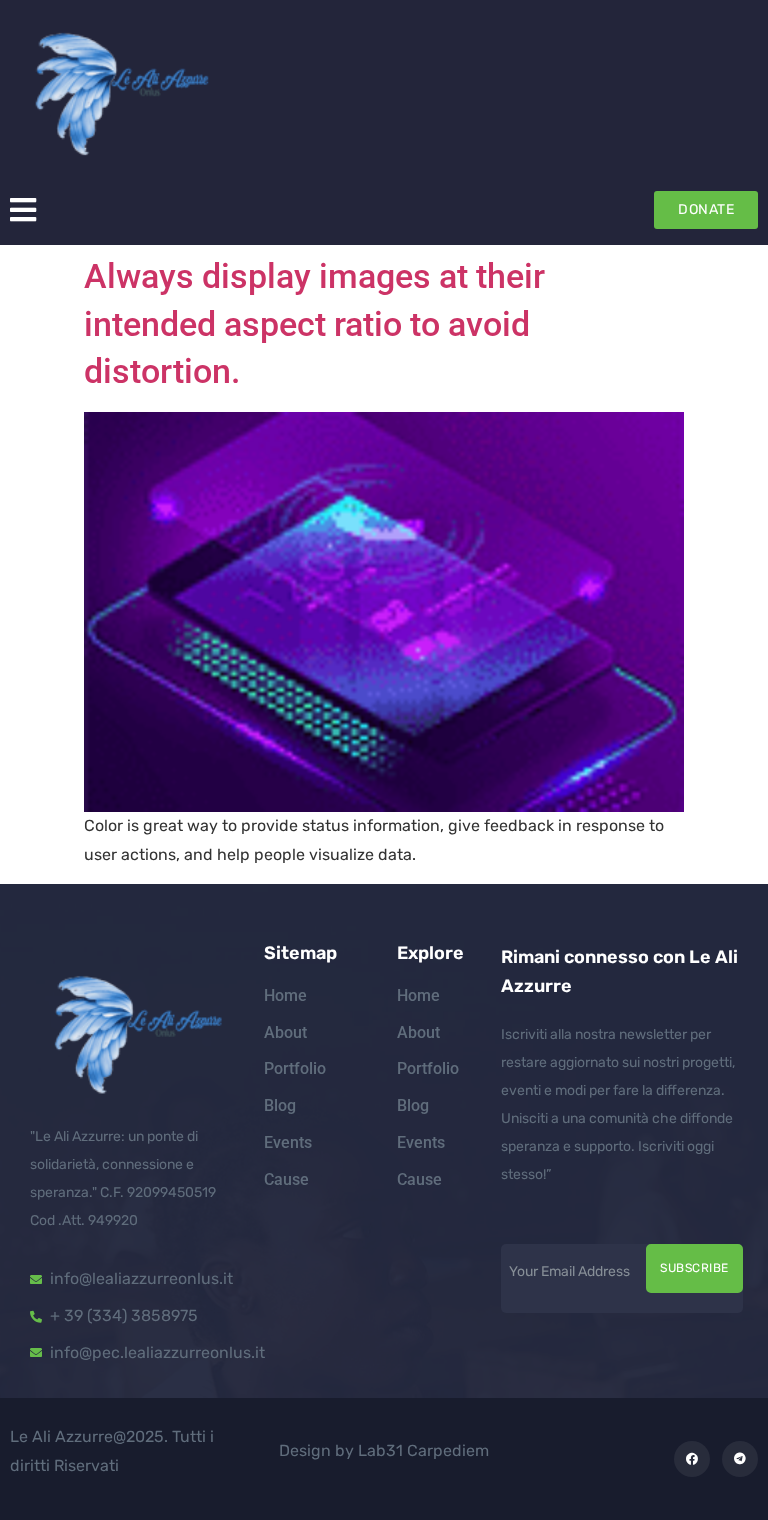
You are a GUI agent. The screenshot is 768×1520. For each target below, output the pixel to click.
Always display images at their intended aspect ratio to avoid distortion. (314, 323)
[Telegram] (740, 1459)
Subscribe (694, 1268)
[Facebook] (692, 1459)
